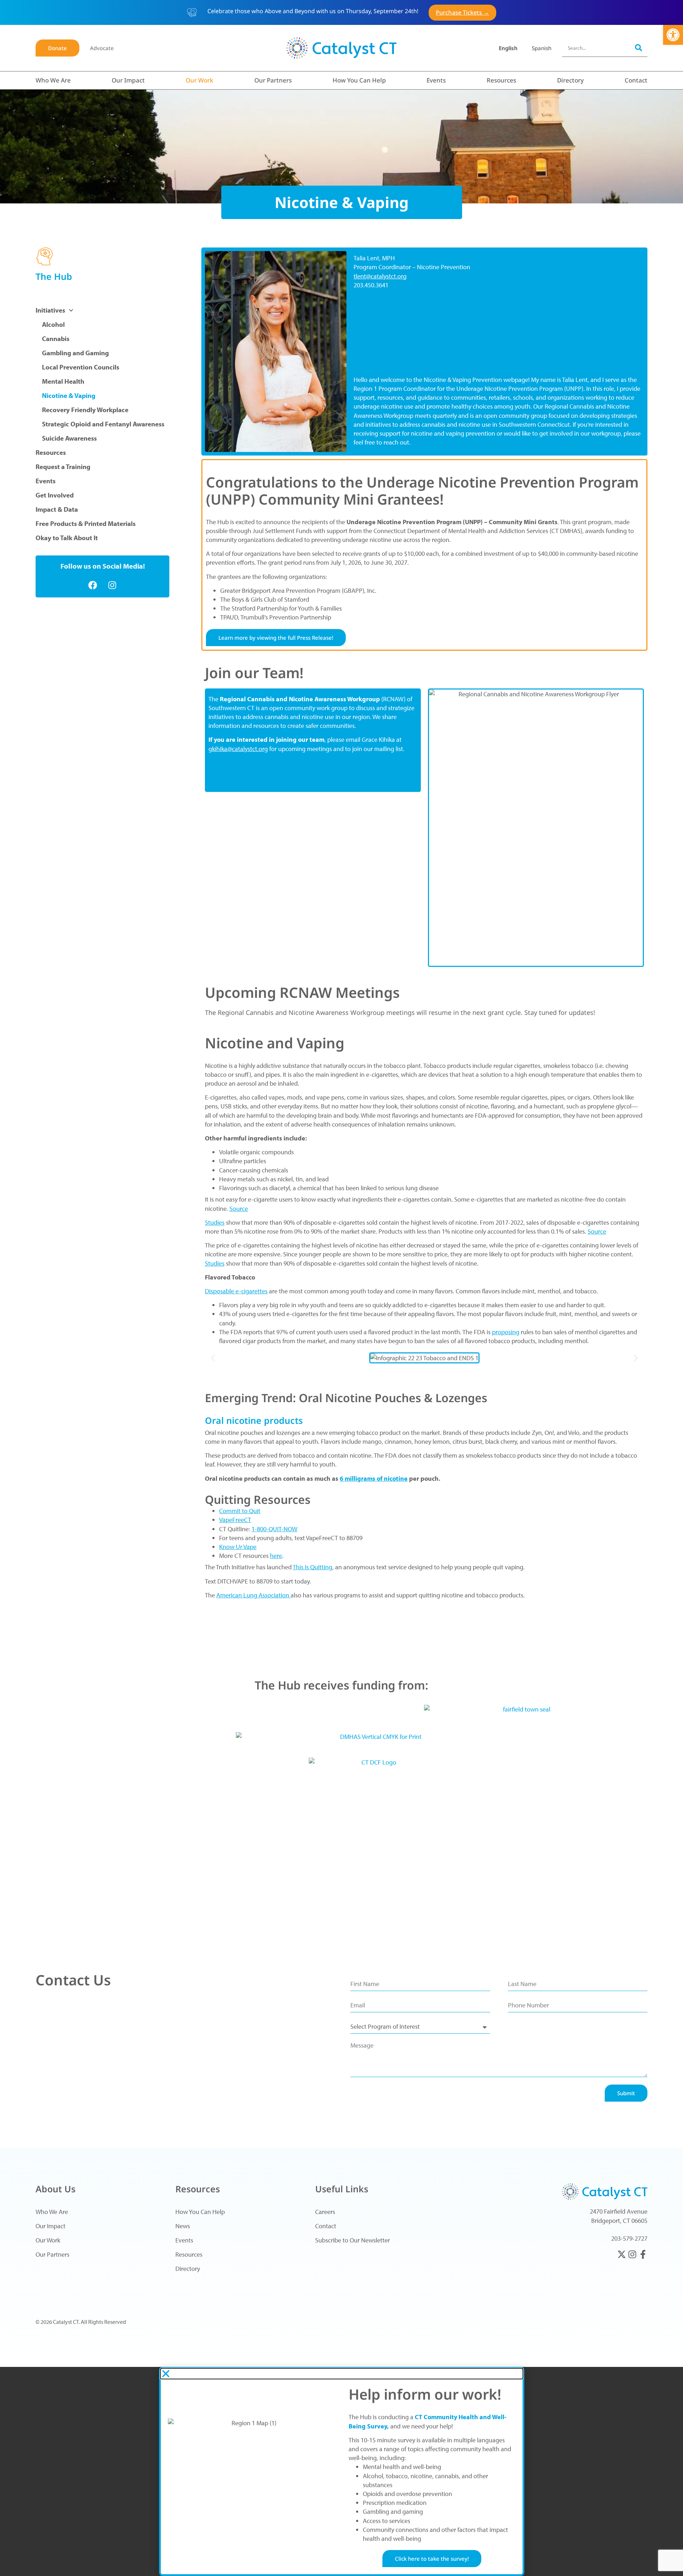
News (183, 2226)
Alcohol (53, 324)
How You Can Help (359, 80)
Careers (325, 2212)
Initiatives (50, 310)
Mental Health (63, 381)
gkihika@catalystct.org (238, 749)
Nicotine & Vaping (69, 395)
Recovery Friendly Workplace (85, 410)
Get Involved (55, 495)
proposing (506, 1332)
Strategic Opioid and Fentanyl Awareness (103, 424)
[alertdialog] (341, 12)
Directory (570, 80)
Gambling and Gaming (75, 353)
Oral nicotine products (254, 1420)
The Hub (54, 276)
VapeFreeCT (235, 1520)
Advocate (102, 48)
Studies (215, 1222)
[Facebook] (93, 585)
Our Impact (128, 80)
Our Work (200, 80)
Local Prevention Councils (81, 367)
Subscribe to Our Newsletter (353, 2240)
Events (436, 80)
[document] (341, 2471)
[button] (673, 35)
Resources (501, 80)
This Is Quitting (313, 1567)
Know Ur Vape (238, 1547)
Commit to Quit (240, 1511)
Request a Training (63, 467)
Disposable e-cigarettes (236, 1291)
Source (239, 1209)
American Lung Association (253, 1595)
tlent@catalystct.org (380, 276)
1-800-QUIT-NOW (274, 1529)
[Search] (639, 48)
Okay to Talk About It (67, 538)
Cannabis (56, 339)
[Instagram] (112, 585)
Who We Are (53, 80)
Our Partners (273, 80)
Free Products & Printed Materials (86, 523)
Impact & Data (57, 509)
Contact (636, 80)
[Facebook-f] (643, 2254)
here (276, 1556)
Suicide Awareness (69, 438)
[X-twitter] (622, 2254)
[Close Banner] (677, 13)
